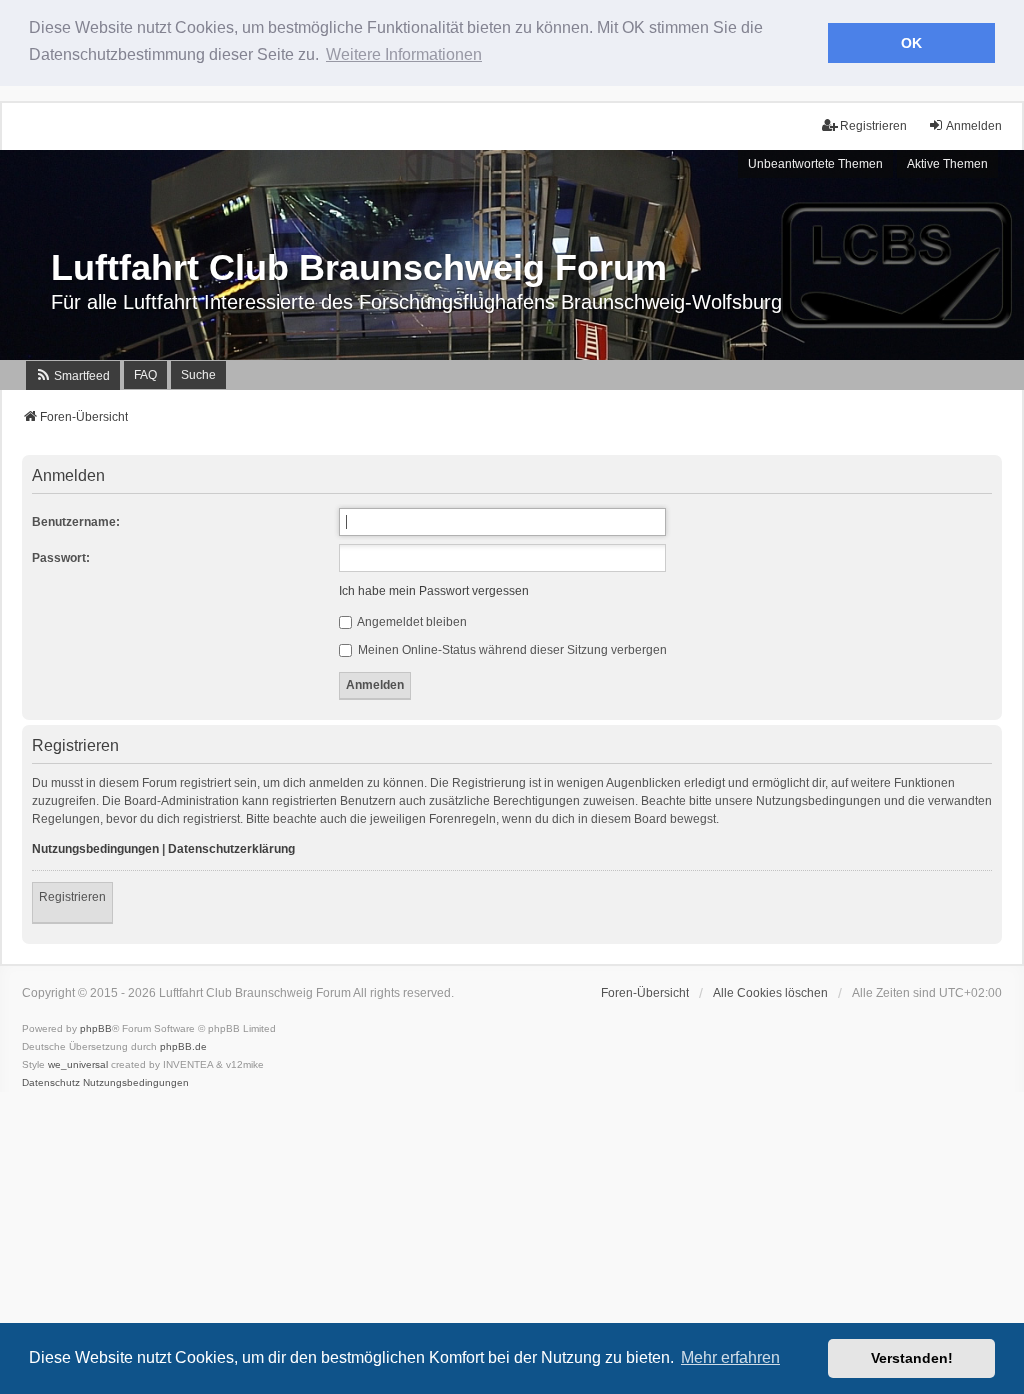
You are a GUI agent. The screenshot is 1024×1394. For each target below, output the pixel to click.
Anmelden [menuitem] (974, 126)
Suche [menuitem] (198, 375)
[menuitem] (73, 375)
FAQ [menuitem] (145, 375)
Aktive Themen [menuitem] (947, 164)
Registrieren (72, 897)
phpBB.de (183, 1046)
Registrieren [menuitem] (873, 126)
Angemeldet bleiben (411, 622)
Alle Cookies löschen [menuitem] (770, 993)
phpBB (96, 1028)
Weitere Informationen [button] (404, 54)
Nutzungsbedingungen (95, 849)
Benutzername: (76, 522)
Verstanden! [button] (912, 1358)
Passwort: (61, 558)
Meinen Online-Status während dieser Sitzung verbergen (511, 650)
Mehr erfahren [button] (730, 1357)
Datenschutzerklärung (231, 849)
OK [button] (911, 43)
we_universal (78, 1064)
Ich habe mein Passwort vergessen (434, 591)
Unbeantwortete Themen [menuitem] (815, 164)
